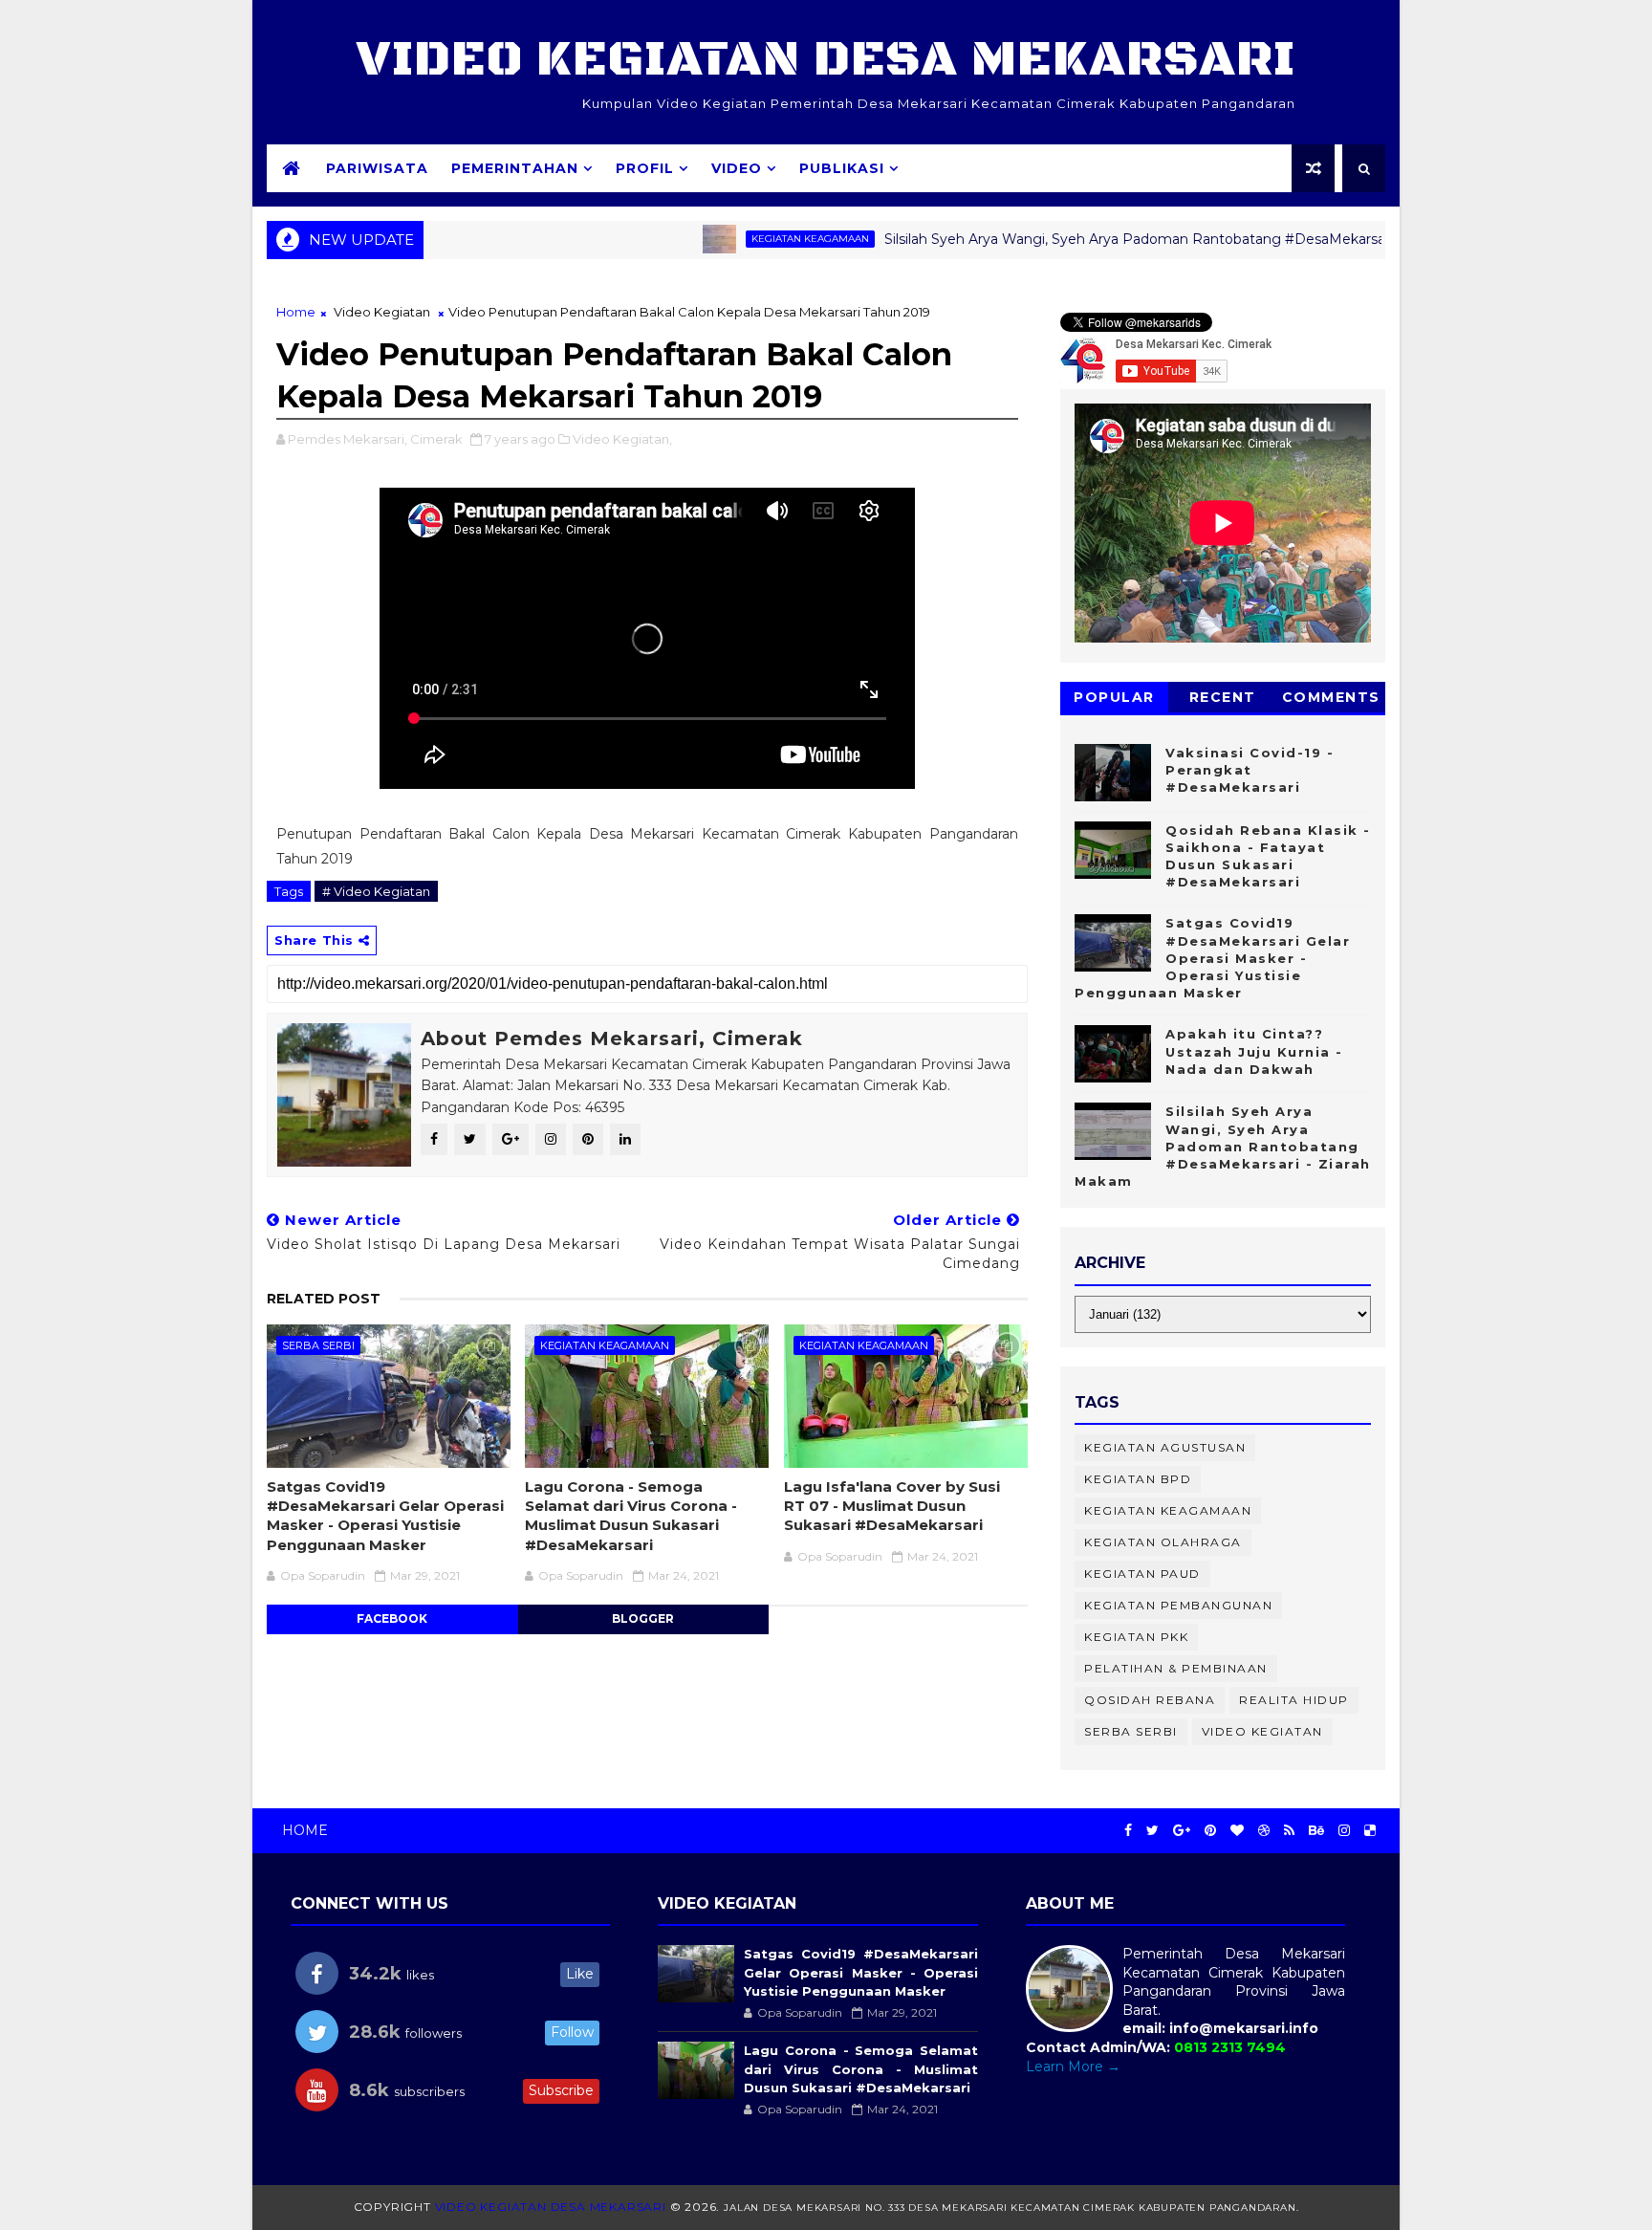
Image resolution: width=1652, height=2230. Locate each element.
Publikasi (842, 168)
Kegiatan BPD (1138, 1479)
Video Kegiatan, (622, 439)
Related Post (324, 1299)
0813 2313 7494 (1230, 2047)
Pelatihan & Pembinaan (1176, 1668)
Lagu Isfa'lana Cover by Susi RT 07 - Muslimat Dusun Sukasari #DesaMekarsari (892, 1506)
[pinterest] (1210, 1831)
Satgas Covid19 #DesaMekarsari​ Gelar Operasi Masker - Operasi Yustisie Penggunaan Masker (385, 1516)
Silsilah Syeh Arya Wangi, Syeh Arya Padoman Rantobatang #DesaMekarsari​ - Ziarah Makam (1126, 239)
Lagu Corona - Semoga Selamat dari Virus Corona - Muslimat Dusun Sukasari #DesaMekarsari (631, 1516)
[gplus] (1182, 1831)
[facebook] (1128, 1831)
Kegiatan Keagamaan (744, 239)
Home (296, 312)
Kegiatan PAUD (1142, 1574)
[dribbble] (1264, 1831)
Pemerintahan (515, 168)
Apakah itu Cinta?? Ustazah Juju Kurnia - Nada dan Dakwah (1254, 1051)
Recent (1223, 697)
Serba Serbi (318, 1345)
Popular (1114, 697)
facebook (392, 1618)
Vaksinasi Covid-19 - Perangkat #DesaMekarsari (1250, 770)
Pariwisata (377, 168)
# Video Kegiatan (376, 891)
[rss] (1289, 1831)
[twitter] (1152, 1831)
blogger (643, 1618)
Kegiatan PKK (1136, 1637)
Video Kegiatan (382, 312)
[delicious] (1370, 1831)
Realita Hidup (1294, 1700)
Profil (645, 168)
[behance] (1316, 1831)
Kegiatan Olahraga (1163, 1542)
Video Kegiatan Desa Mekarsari (826, 60)
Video (737, 168)
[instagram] (1344, 1831)
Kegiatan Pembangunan (1178, 1605)
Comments (1331, 697)
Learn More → (1073, 2066)
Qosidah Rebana (1150, 1700)
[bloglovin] (1237, 1831)
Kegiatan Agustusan (1165, 1447)
